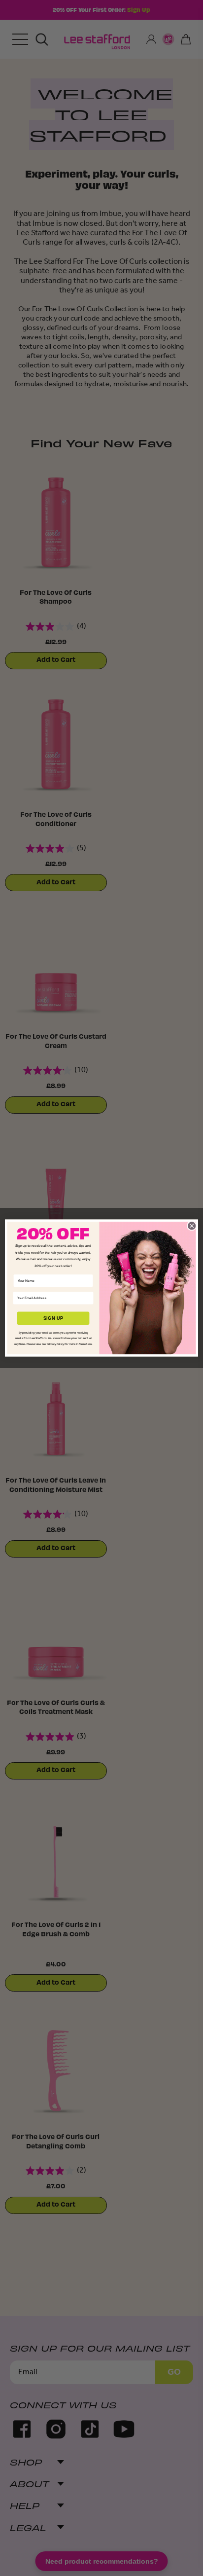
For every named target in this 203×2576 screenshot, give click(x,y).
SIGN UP (53, 1318)
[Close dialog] (192, 1226)
